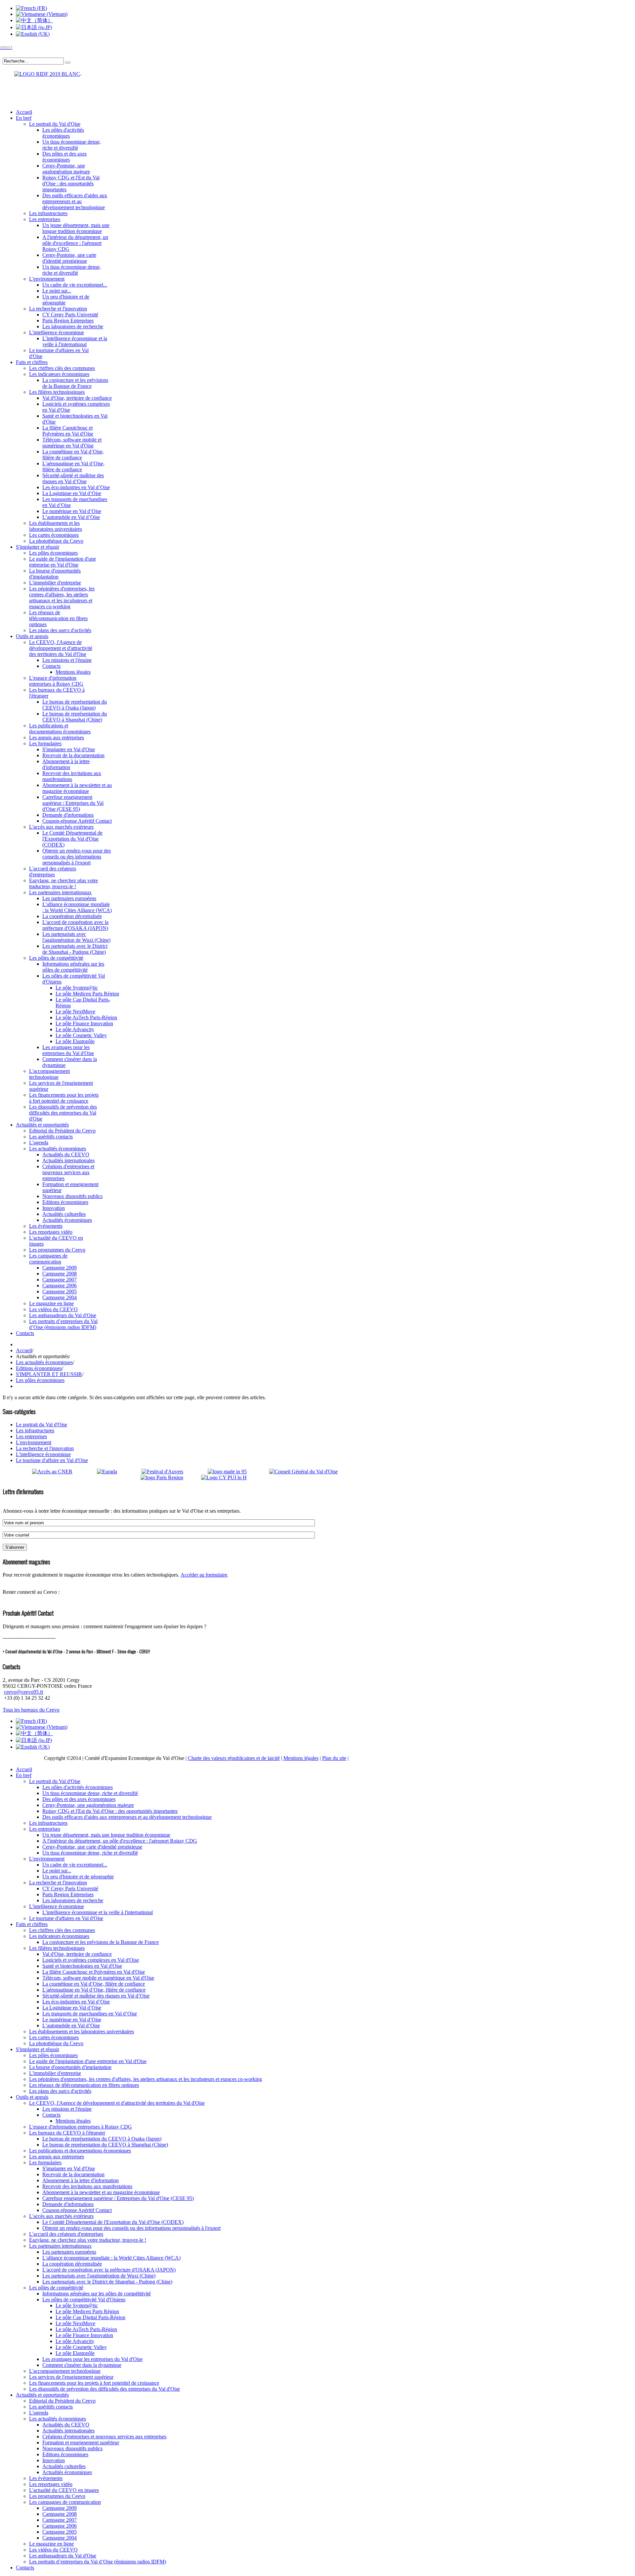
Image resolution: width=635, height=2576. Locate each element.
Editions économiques (39, 1368)
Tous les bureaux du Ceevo (31, 1710)
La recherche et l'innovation (45, 1448)
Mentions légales (301, 1758)
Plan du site (334, 1758)
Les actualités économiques (44, 1362)
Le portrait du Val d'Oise (42, 1425)
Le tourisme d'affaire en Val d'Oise (52, 1460)
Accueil (24, 1350)
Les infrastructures (35, 1430)
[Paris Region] (170, 1477)
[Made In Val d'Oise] (237, 1472)
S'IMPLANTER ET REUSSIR (49, 1374)
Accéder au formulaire (204, 1575)
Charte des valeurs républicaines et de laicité (234, 1758)
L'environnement (34, 1442)
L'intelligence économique (43, 1454)
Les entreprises (31, 1436)
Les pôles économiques (40, 1380)
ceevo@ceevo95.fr (24, 1692)
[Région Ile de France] (42, 73)
